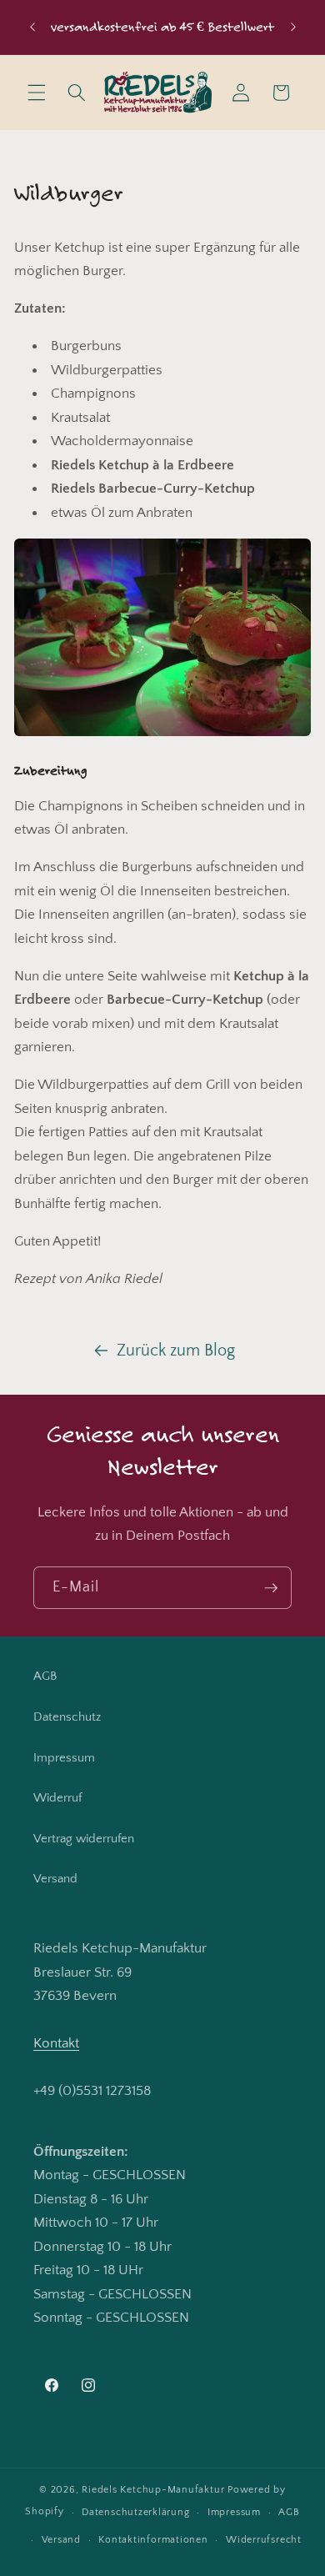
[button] (37, 93)
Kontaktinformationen (153, 2540)
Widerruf (57, 1798)
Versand (55, 1879)
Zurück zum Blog (176, 1351)
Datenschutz (67, 1717)
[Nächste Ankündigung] (293, 27)
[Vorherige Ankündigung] (32, 27)
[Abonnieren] (271, 1588)
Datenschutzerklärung (135, 2512)
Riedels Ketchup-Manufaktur (153, 2490)
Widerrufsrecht (264, 2540)
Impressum (64, 1758)
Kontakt (56, 2043)
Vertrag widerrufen (84, 1839)
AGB (45, 1676)
